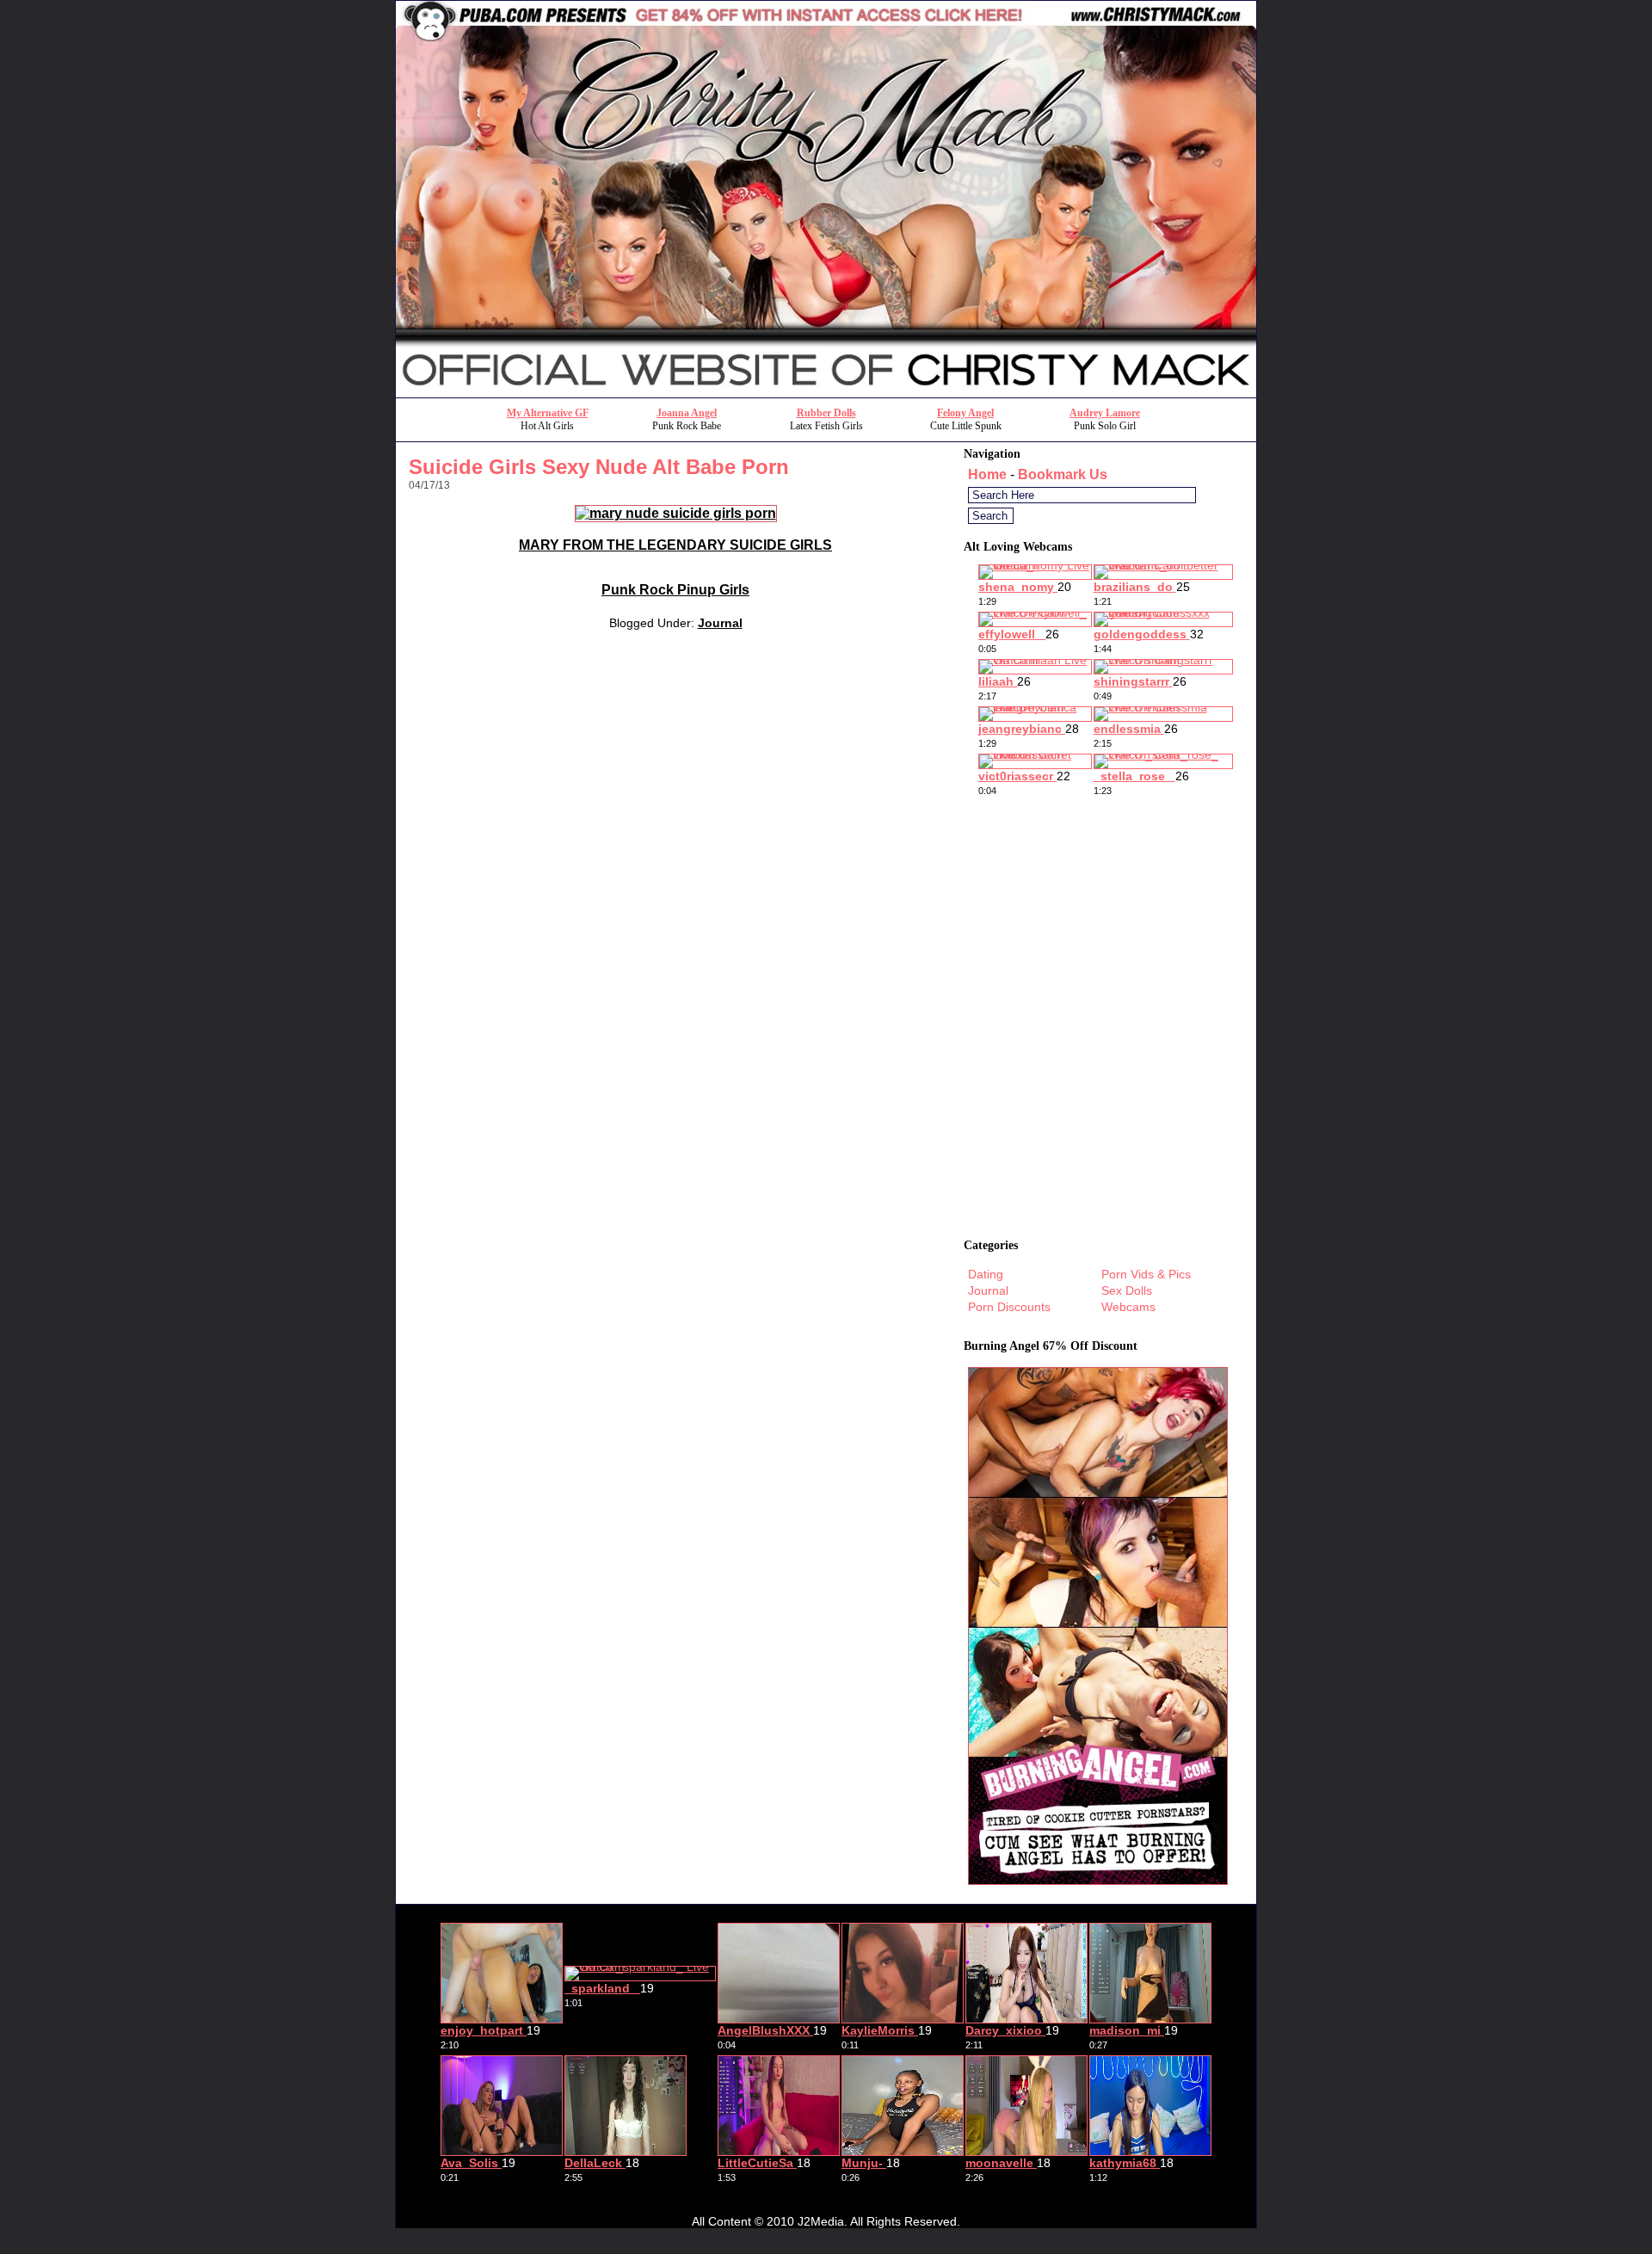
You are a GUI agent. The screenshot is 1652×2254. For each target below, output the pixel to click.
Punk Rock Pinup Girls (675, 590)
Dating (986, 1274)
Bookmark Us (1063, 474)
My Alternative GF (548, 413)
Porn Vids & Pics (1146, 1274)
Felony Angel (965, 413)
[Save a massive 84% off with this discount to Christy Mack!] (826, 393)
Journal (720, 623)
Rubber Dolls (826, 413)
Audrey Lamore (1105, 413)
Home (987, 474)
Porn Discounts (1009, 1307)
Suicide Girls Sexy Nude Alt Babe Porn (599, 467)
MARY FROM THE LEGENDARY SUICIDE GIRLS (675, 545)
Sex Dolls (1127, 1290)
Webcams (1128, 1307)
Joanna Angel (687, 413)
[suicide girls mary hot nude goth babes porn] (676, 513)
